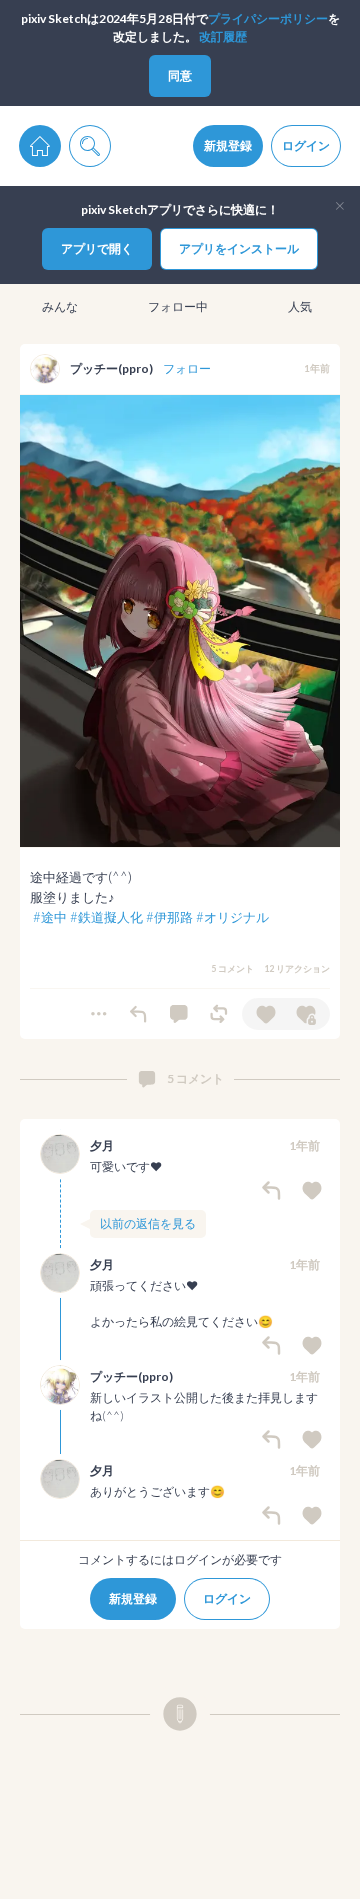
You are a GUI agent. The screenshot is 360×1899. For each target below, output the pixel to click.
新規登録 (228, 145)
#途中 (50, 917)
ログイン (306, 145)
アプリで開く (97, 248)
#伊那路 (169, 917)
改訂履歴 (223, 36)
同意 (180, 75)
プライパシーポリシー (268, 18)
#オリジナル (232, 917)
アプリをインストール (239, 248)
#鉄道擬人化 (106, 917)
